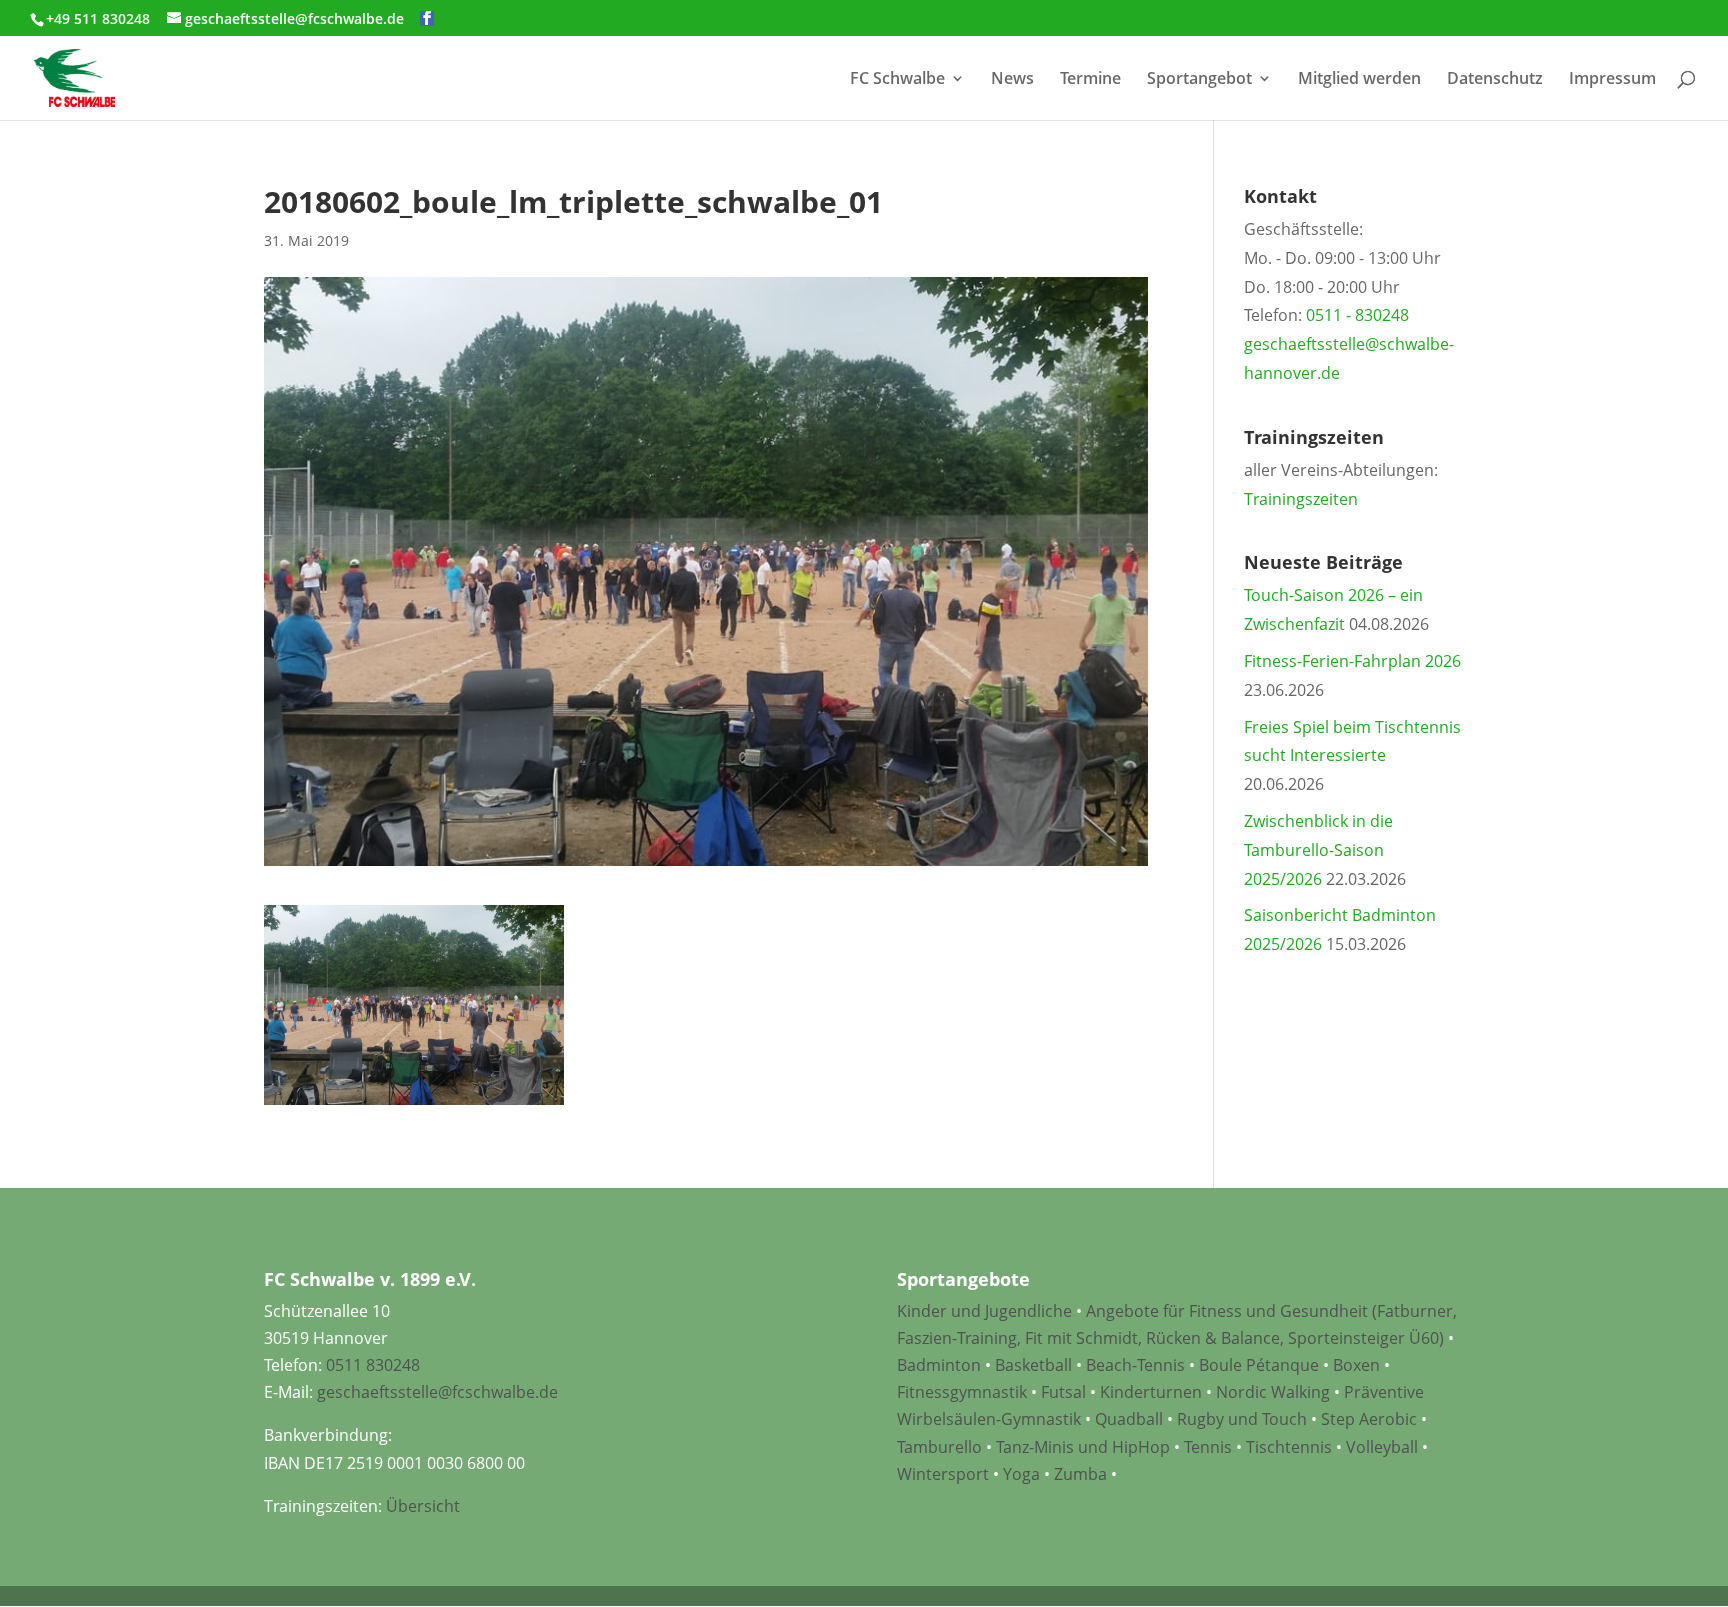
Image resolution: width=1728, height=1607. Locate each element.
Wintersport (943, 1474)
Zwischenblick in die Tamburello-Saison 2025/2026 (1318, 850)
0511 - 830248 (1357, 315)
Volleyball (1384, 1447)
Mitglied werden (1359, 80)
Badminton (939, 1365)
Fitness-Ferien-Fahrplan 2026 (1352, 661)
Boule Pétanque (1259, 1365)
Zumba (1080, 1474)
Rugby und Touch (1242, 1419)
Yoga (1021, 1474)
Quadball (1129, 1419)
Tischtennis (1291, 1447)
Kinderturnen (1151, 1392)
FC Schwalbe (897, 80)
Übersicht (423, 1506)
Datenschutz (1495, 80)
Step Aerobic (1369, 1419)
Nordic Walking (1273, 1392)
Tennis (1208, 1447)
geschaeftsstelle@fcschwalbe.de (437, 1392)
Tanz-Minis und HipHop (1083, 1447)
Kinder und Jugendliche (984, 1311)
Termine (1090, 80)
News (1012, 80)
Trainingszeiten (1301, 499)
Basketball (1033, 1365)
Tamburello (939, 1447)
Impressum (1612, 80)
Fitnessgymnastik (962, 1392)
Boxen (1356, 1365)
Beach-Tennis (1135, 1365)
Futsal (1063, 1392)
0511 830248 (373, 1365)
